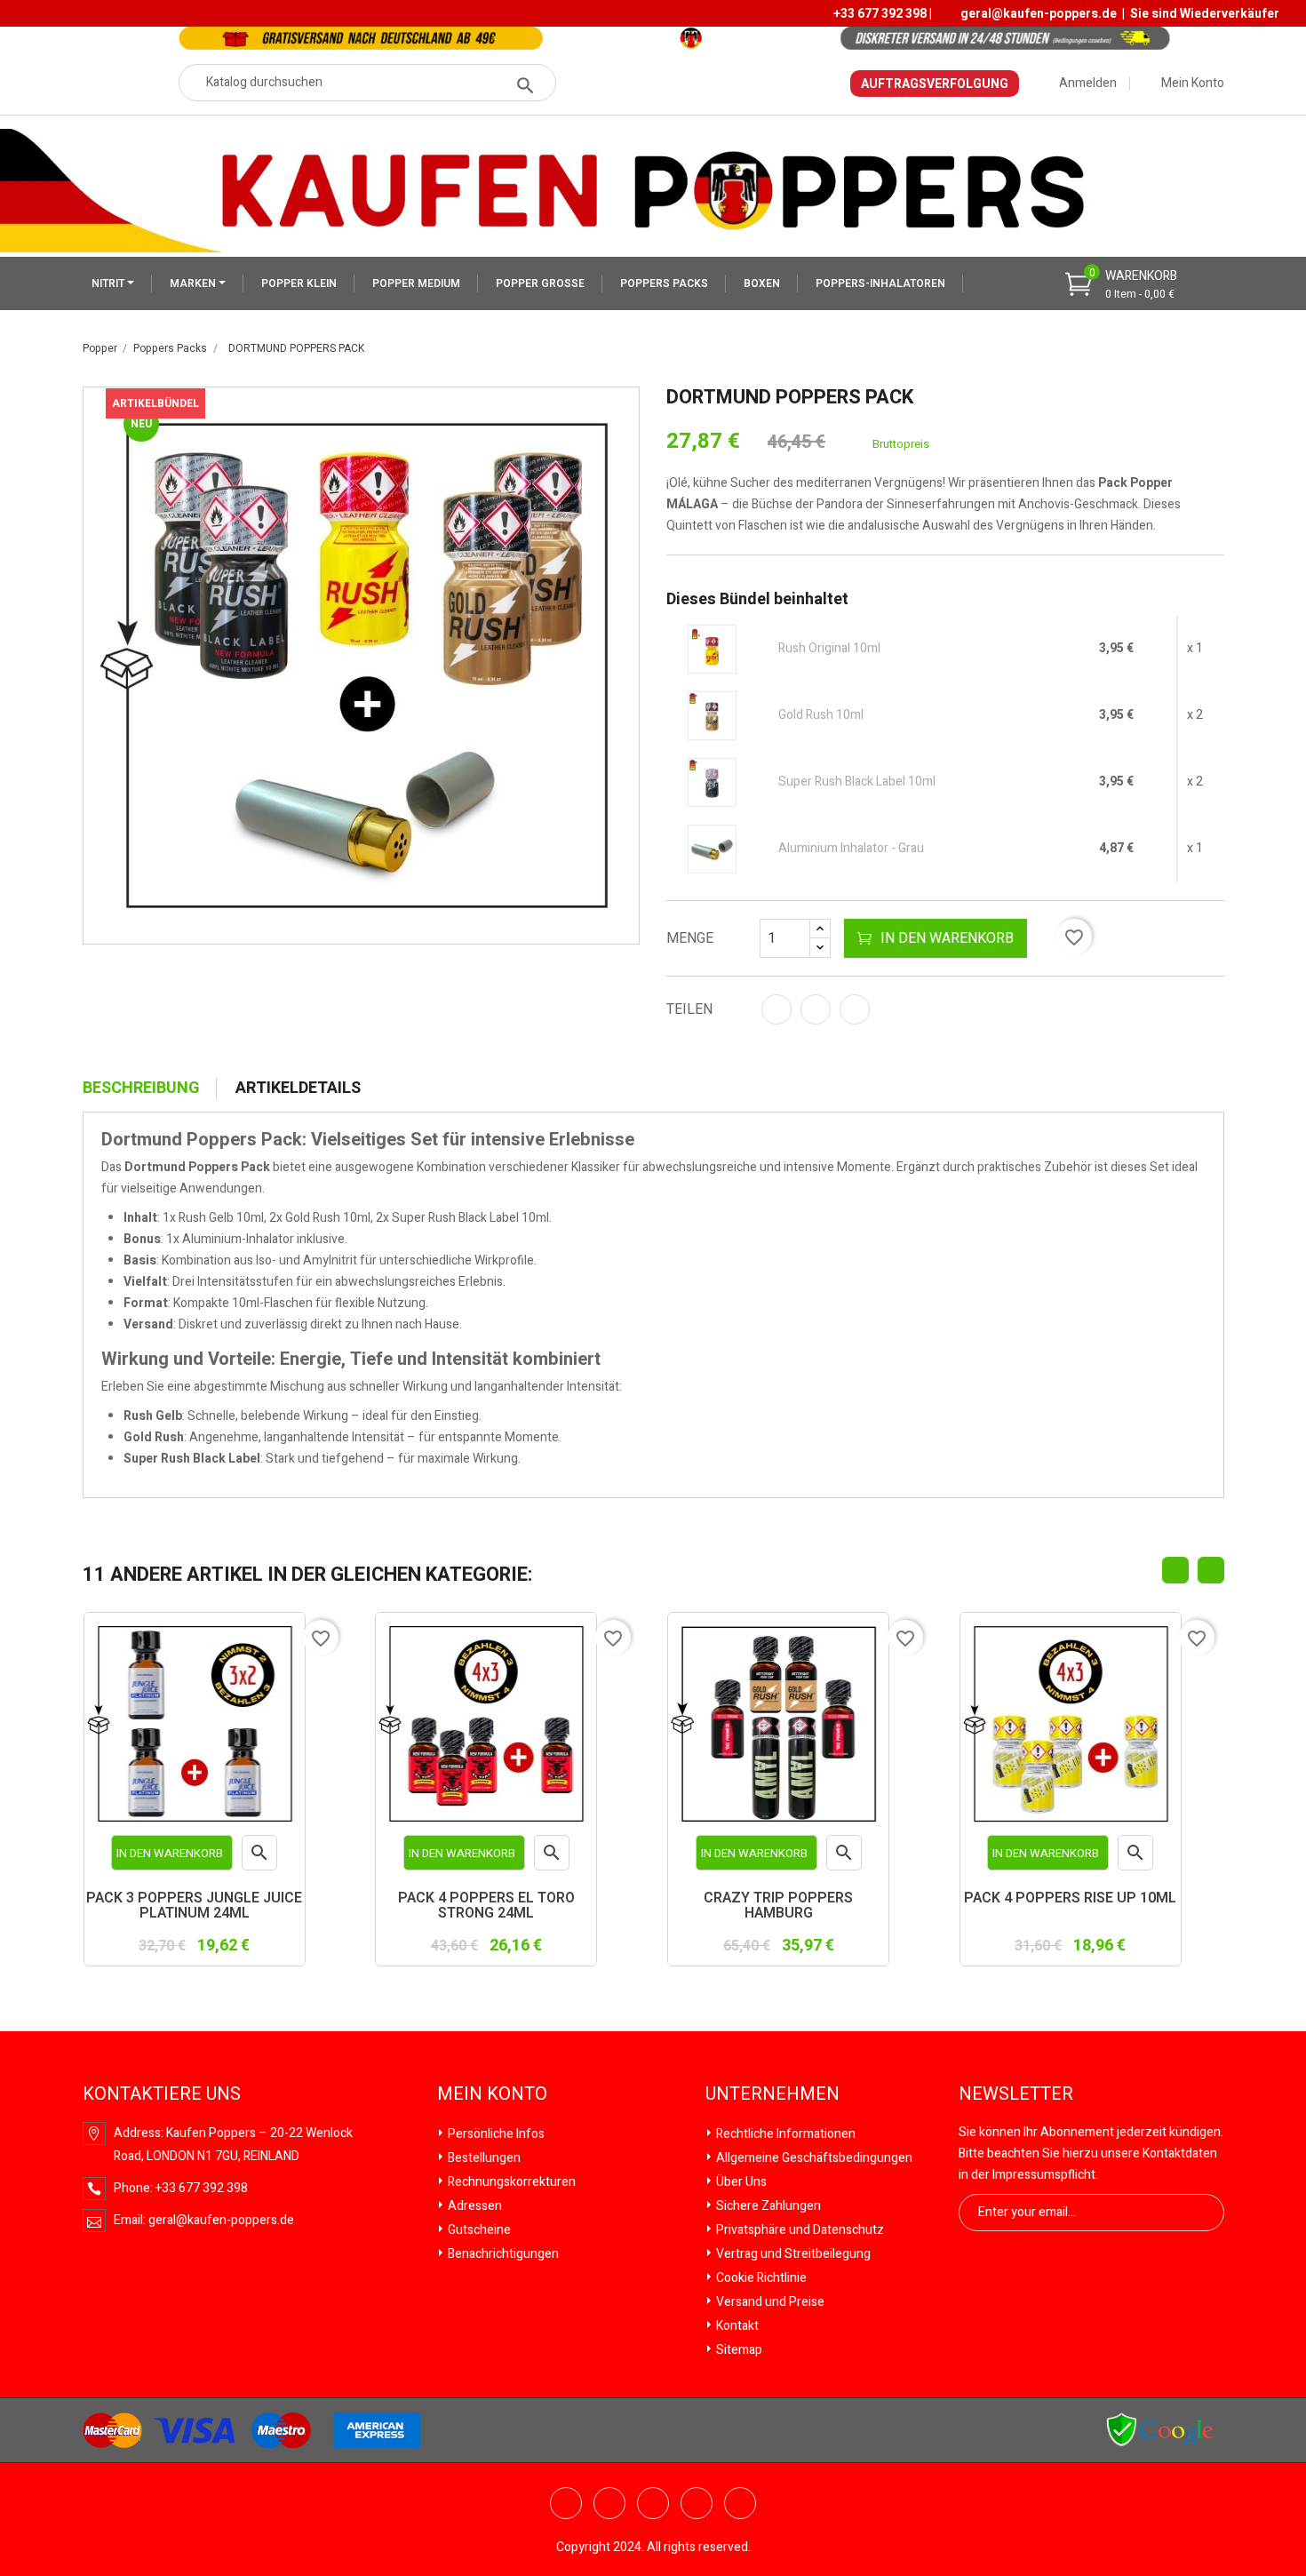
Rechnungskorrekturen (510, 2182)
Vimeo (697, 2503)
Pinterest (855, 1009)
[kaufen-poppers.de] (1160, 2429)
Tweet (816, 1009)
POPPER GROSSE (540, 283)
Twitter (566, 2503)
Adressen (474, 2206)
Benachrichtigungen (502, 2254)
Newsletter (1016, 2094)
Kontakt (736, 2326)
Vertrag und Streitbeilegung (792, 2254)
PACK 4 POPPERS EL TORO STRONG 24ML (486, 1908)
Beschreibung (141, 1089)
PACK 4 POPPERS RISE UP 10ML (1070, 1900)
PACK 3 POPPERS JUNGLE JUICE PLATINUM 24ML (194, 1908)
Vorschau (260, 1856)
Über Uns (740, 2182)
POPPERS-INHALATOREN (880, 283)
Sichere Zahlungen (767, 2206)
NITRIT (109, 283)
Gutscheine (478, 2230)
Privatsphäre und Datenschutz (799, 2230)
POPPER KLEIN (299, 283)
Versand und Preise (769, 2302)
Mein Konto (492, 2094)
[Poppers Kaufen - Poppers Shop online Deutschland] (653, 190)
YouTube (609, 2503)
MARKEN (194, 283)
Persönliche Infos (495, 2134)
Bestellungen (483, 2158)
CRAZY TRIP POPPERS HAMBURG (778, 1908)
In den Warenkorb (947, 938)
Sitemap (738, 2350)
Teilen (776, 1009)
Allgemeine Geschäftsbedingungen (813, 2158)
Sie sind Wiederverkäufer (1205, 14)
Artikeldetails (298, 1089)
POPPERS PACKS (664, 283)
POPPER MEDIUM (416, 283)
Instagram (740, 2503)
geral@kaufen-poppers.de (1039, 14)
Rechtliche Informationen (784, 2134)
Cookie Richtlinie (760, 2278)
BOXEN (762, 283)
